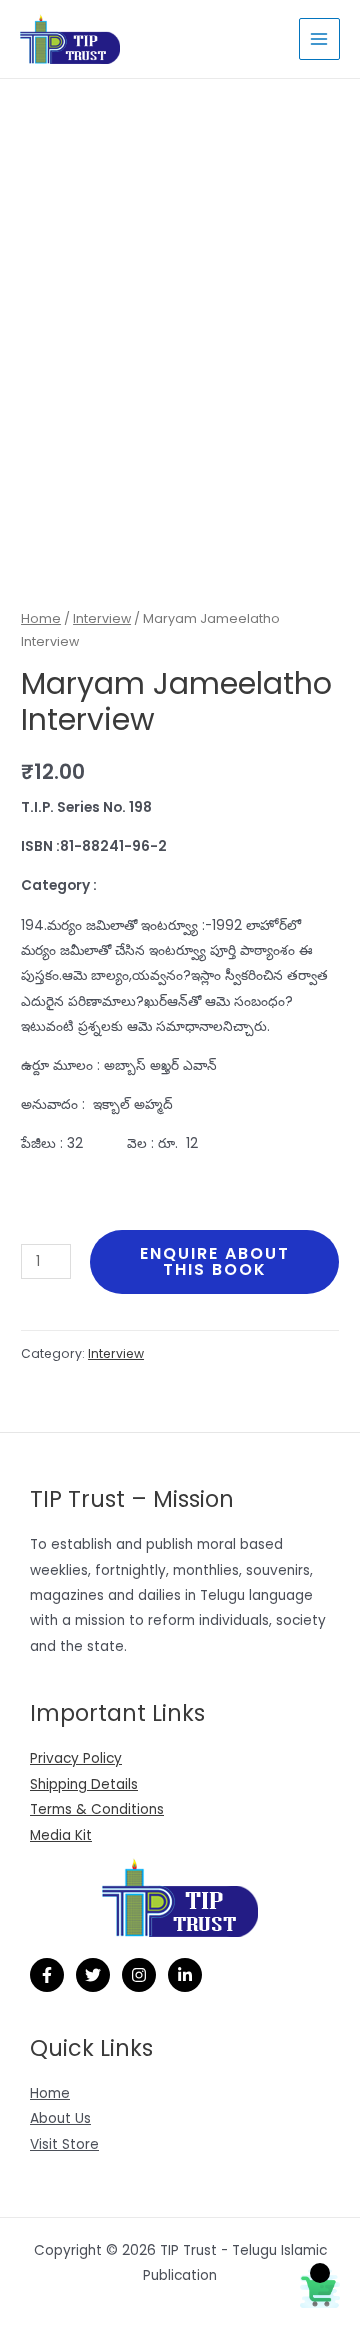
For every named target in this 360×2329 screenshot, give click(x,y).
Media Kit (61, 1835)
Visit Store (64, 2144)
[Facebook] (47, 1975)
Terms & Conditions (97, 1809)
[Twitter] (93, 1975)
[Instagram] (139, 1975)
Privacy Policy (76, 1758)
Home (41, 618)
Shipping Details (84, 1784)
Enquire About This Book (215, 1261)
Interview (102, 618)
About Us (60, 2118)
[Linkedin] (185, 1975)
